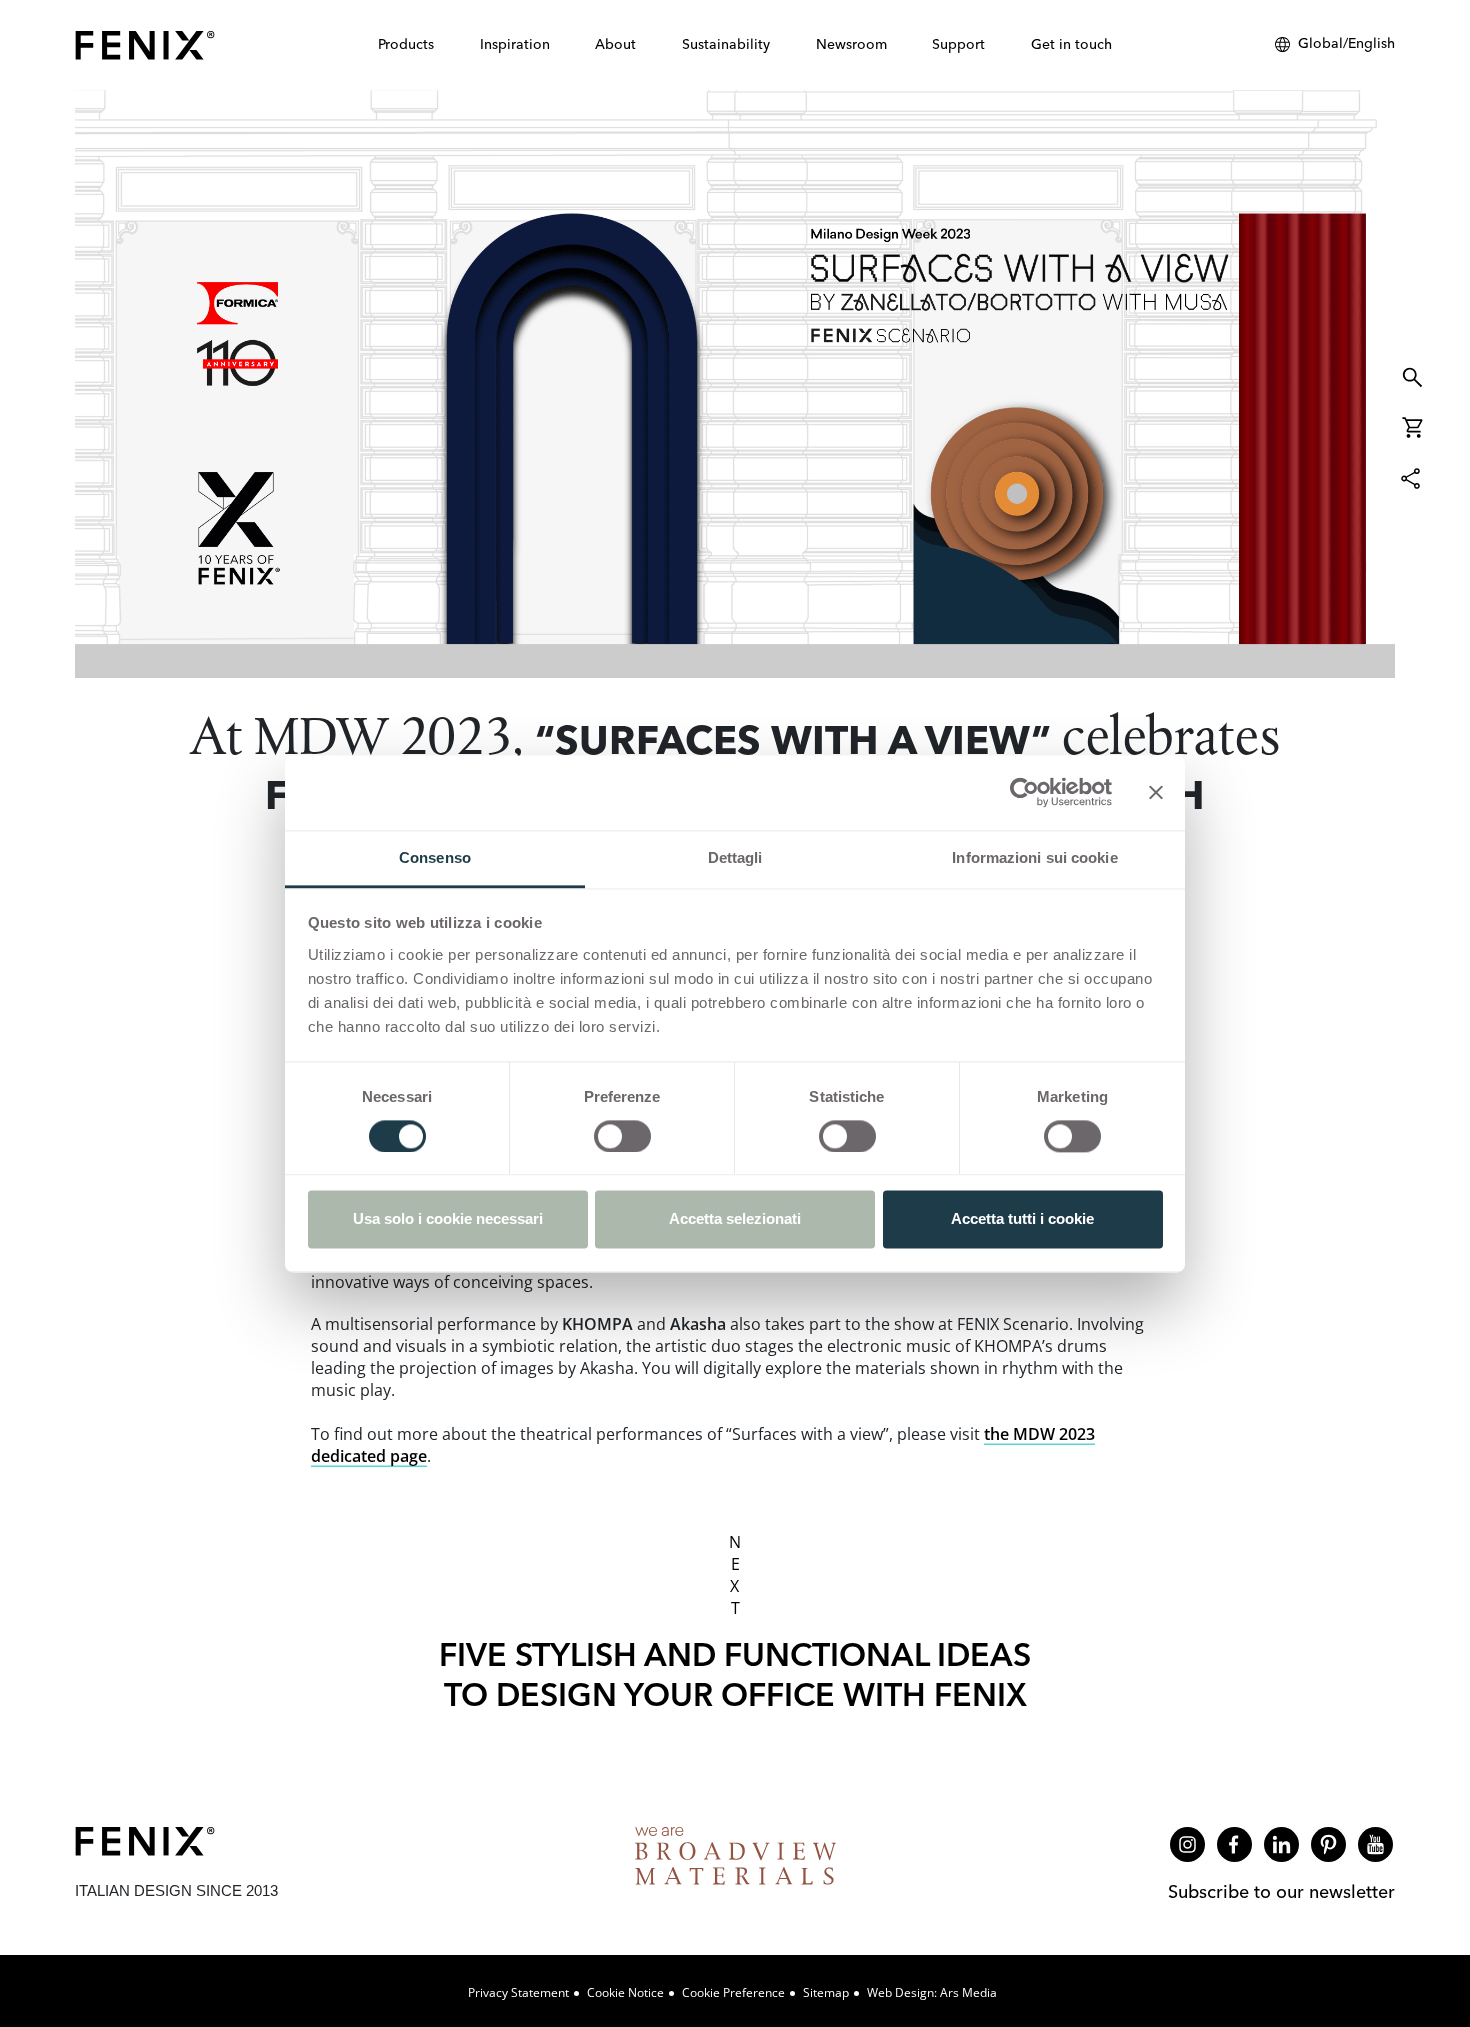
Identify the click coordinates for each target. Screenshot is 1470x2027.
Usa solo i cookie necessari (448, 1219)
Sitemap (826, 1992)
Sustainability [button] (726, 44)
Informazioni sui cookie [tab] (1034, 857)
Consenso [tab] (435, 857)
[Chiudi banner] (1156, 792)
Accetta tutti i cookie (1022, 1219)
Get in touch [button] (1071, 44)
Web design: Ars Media (932, 1992)
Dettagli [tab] (735, 857)
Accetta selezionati (735, 1219)
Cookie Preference (733, 1992)
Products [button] (406, 44)
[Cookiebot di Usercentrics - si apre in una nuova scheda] (1024, 792)
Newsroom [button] (851, 44)
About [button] (615, 44)
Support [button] (958, 44)
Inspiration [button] (515, 44)
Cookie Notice (625, 1992)
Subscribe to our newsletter (1281, 1891)
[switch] (622, 1136)
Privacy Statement (518, 1992)
